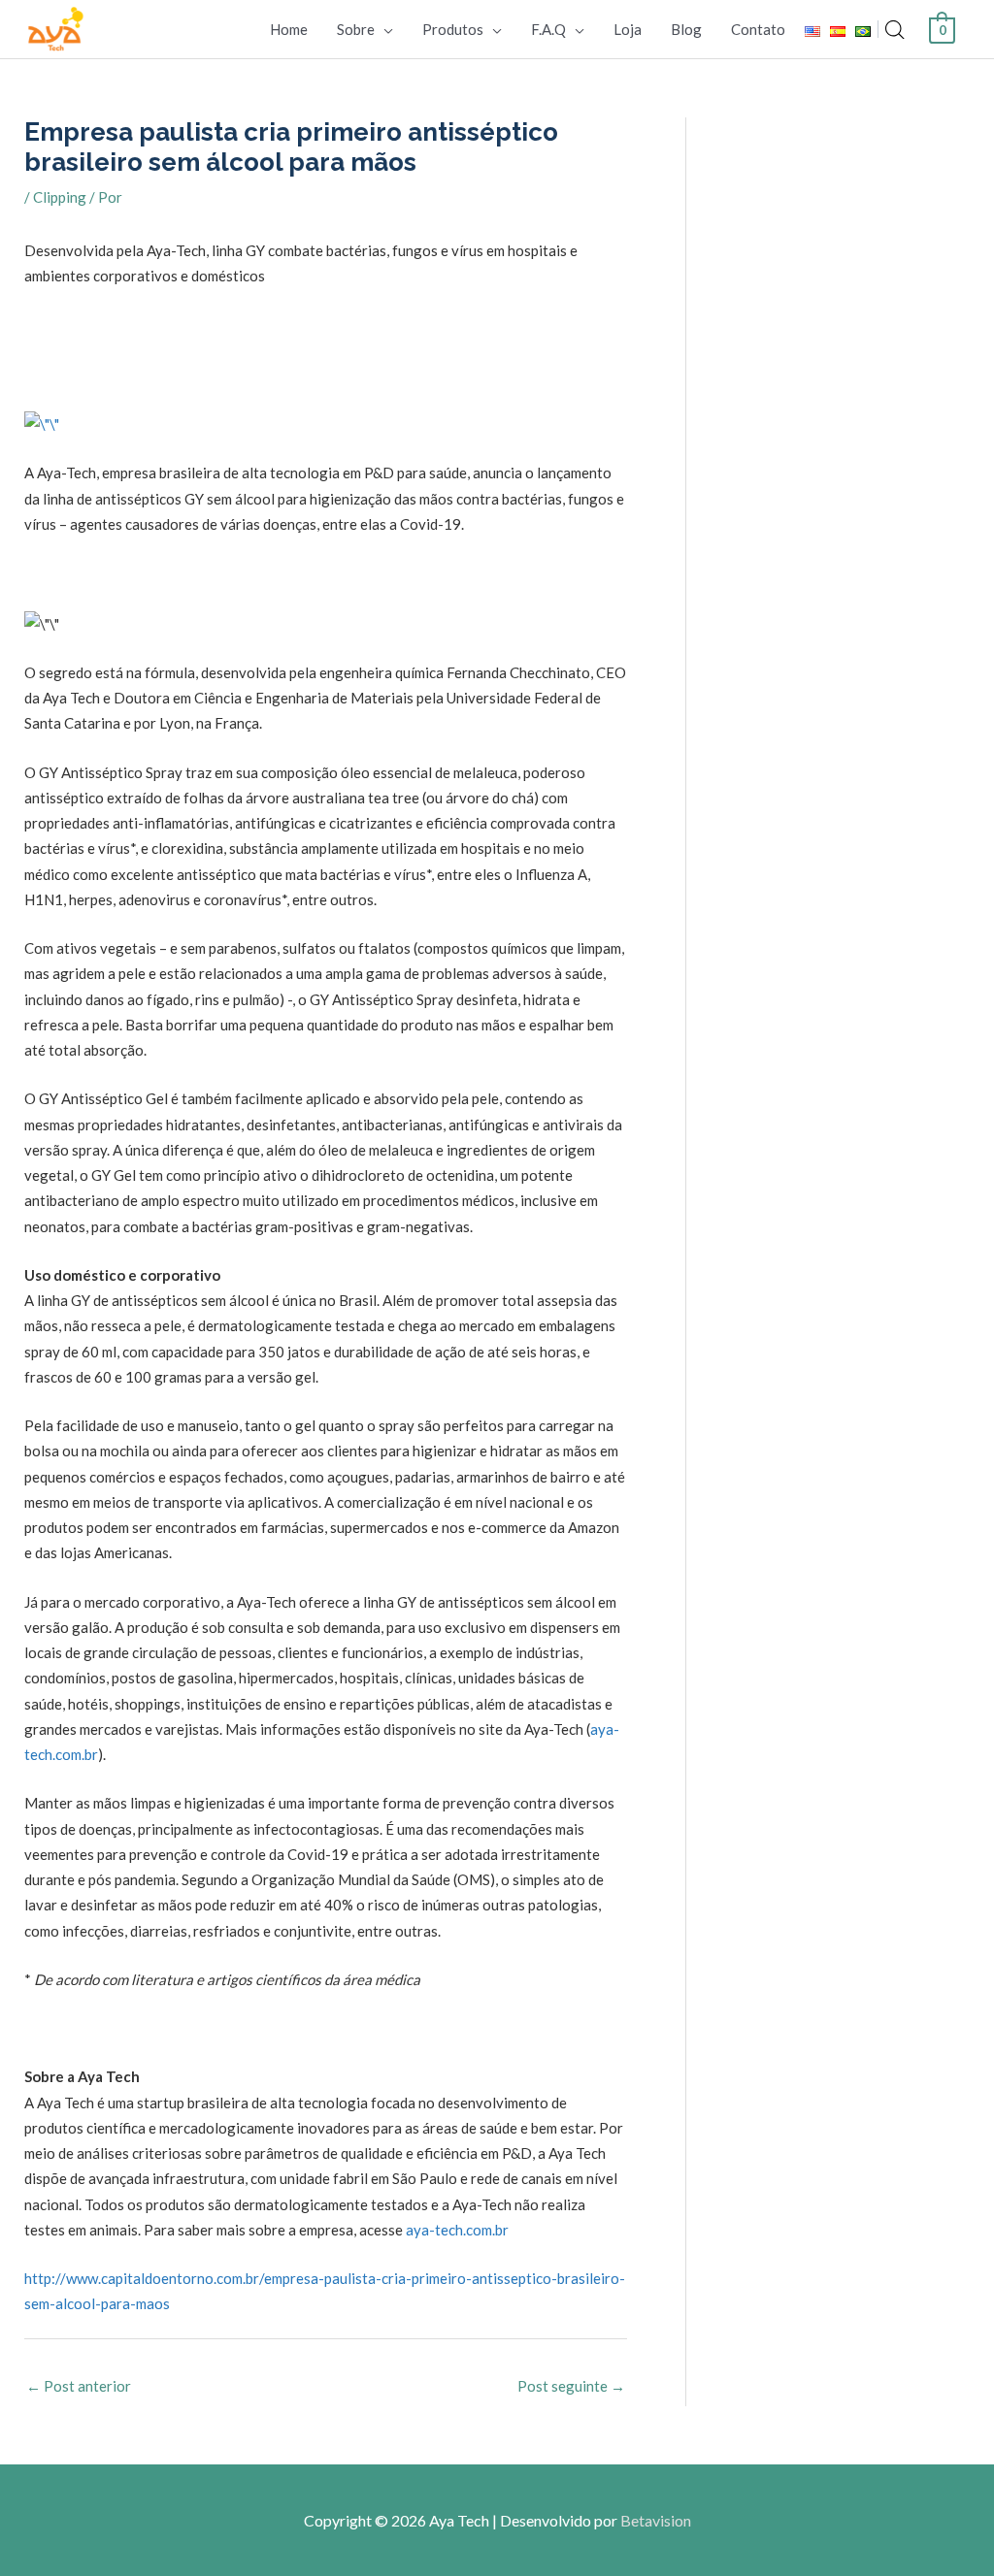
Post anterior (79, 2386)
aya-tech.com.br (457, 2230)
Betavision (656, 2520)
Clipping (60, 197)
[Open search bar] (895, 30)
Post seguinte (571, 2386)
